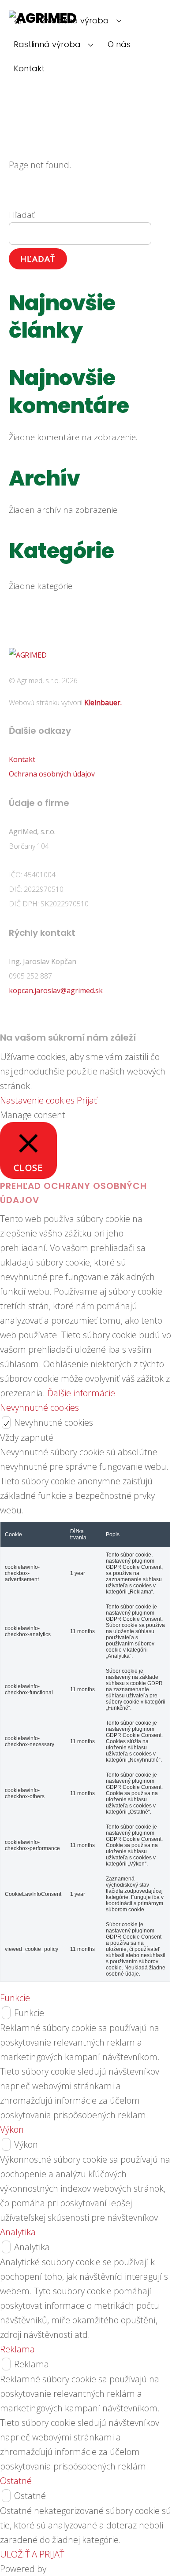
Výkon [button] (12, 2129)
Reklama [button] (17, 2349)
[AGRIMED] (28, 655)
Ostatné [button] (16, 2481)
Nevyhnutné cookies (54, 1422)
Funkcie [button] (15, 1998)
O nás (119, 44)
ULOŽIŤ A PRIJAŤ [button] (32, 2554)
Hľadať (22, 215)
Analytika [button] (18, 2232)
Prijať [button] (87, 1100)
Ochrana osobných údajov (52, 774)
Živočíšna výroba (75, 20)
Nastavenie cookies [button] (37, 1100)
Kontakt (29, 68)
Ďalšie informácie (81, 1393)
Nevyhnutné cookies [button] (39, 1408)
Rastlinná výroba (47, 44)
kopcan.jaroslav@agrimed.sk (56, 990)
